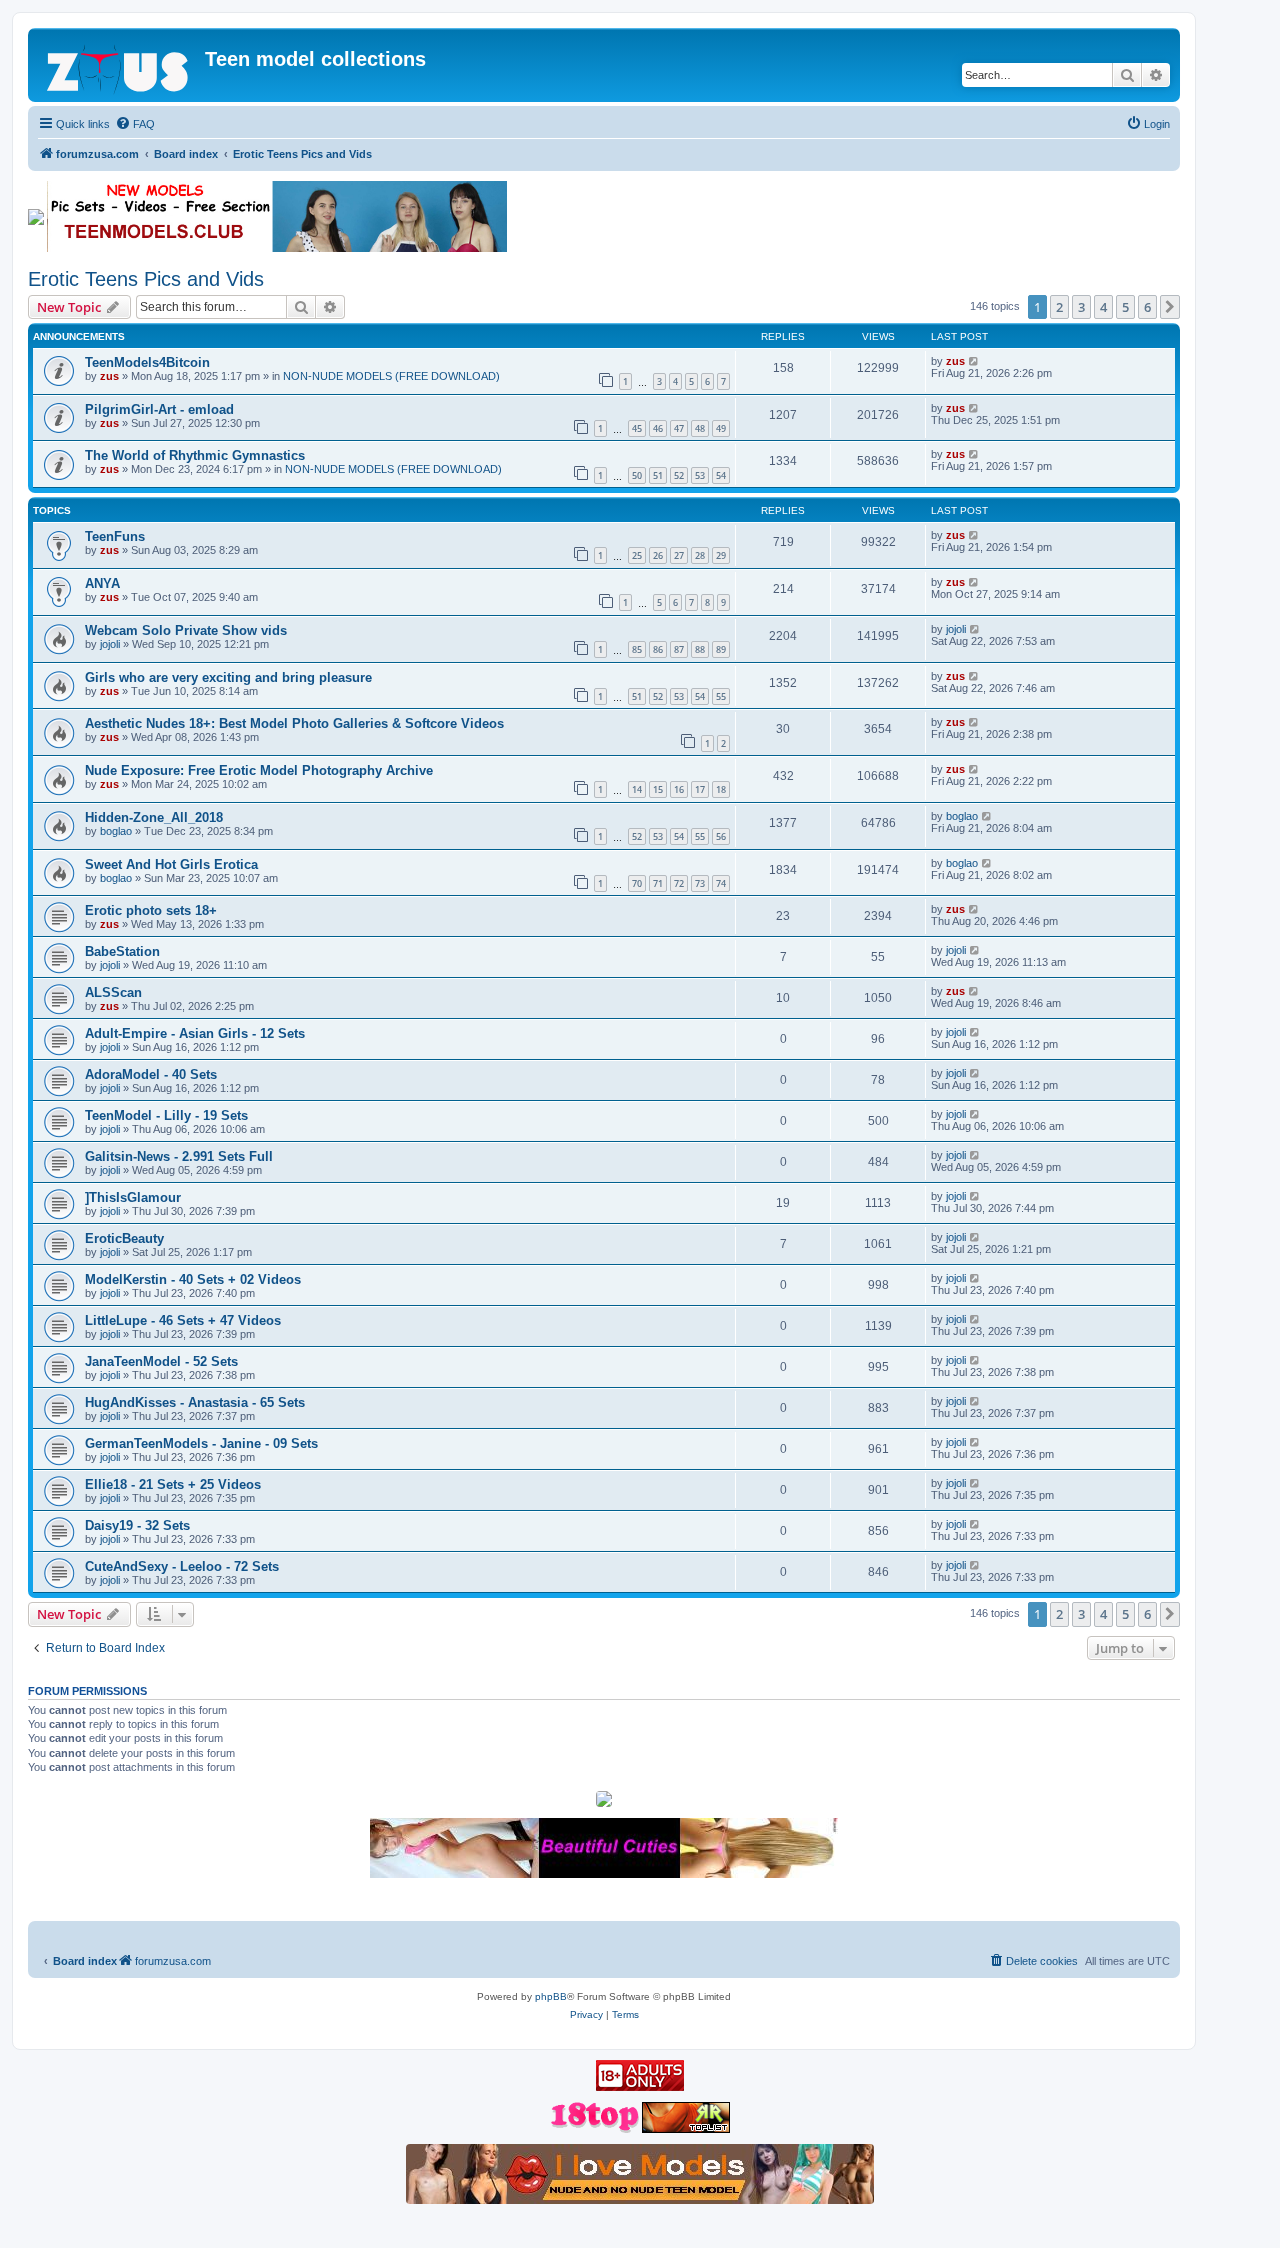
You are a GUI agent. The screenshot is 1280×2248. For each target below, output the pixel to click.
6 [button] (1147, 307)
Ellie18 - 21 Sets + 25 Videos (173, 1484)
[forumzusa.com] (119, 65)
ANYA (102, 583)
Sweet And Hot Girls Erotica (171, 864)
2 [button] (1059, 307)
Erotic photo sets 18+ (151, 910)
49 (721, 428)
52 (679, 475)
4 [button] (1103, 307)
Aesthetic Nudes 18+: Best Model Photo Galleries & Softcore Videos (294, 723)
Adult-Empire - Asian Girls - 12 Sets (195, 1033)
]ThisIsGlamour (133, 1197)
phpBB (551, 1996)
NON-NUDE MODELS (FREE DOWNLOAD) (391, 376)
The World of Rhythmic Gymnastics (195, 455)
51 (658, 475)
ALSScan (113, 992)
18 (721, 789)
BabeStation (122, 951)
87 (679, 649)
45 (637, 428)
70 (637, 883)
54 (721, 475)
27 (679, 555)
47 (679, 428)
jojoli (110, 644)
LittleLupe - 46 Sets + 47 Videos (183, 1320)
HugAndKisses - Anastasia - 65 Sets (195, 1402)
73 (700, 883)
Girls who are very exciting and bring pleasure (228, 677)
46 (658, 428)
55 (721, 696)
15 (658, 789)
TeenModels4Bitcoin (147, 362)
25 (637, 555)
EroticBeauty (124, 1238)
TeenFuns (115, 536)
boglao (116, 831)
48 (700, 428)
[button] (1170, 307)
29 (721, 555)
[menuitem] (135, 124)
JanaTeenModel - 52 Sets (161, 1361)
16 (679, 789)
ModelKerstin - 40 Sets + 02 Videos (193, 1279)
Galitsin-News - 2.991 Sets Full (179, 1156)
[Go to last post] (974, 361)
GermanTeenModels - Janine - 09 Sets (201, 1443)
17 (700, 789)
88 (700, 649)
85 (637, 649)
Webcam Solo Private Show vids (186, 630)
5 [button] (1125, 307)
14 (637, 789)
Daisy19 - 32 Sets (137, 1525)
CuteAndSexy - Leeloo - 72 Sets (182, 1566)
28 (700, 555)
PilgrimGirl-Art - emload (159, 409)
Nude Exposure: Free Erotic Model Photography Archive (259, 770)
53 (700, 475)
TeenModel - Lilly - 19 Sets (166, 1115)
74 (721, 883)
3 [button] (1081, 307)
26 (658, 555)
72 (679, 883)
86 (658, 649)
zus (109, 376)
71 (658, 883)
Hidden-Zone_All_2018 (154, 817)
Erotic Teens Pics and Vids (146, 279)
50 (637, 475)
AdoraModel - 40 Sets (151, 1074)
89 (721, 649)
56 (721, 836)
